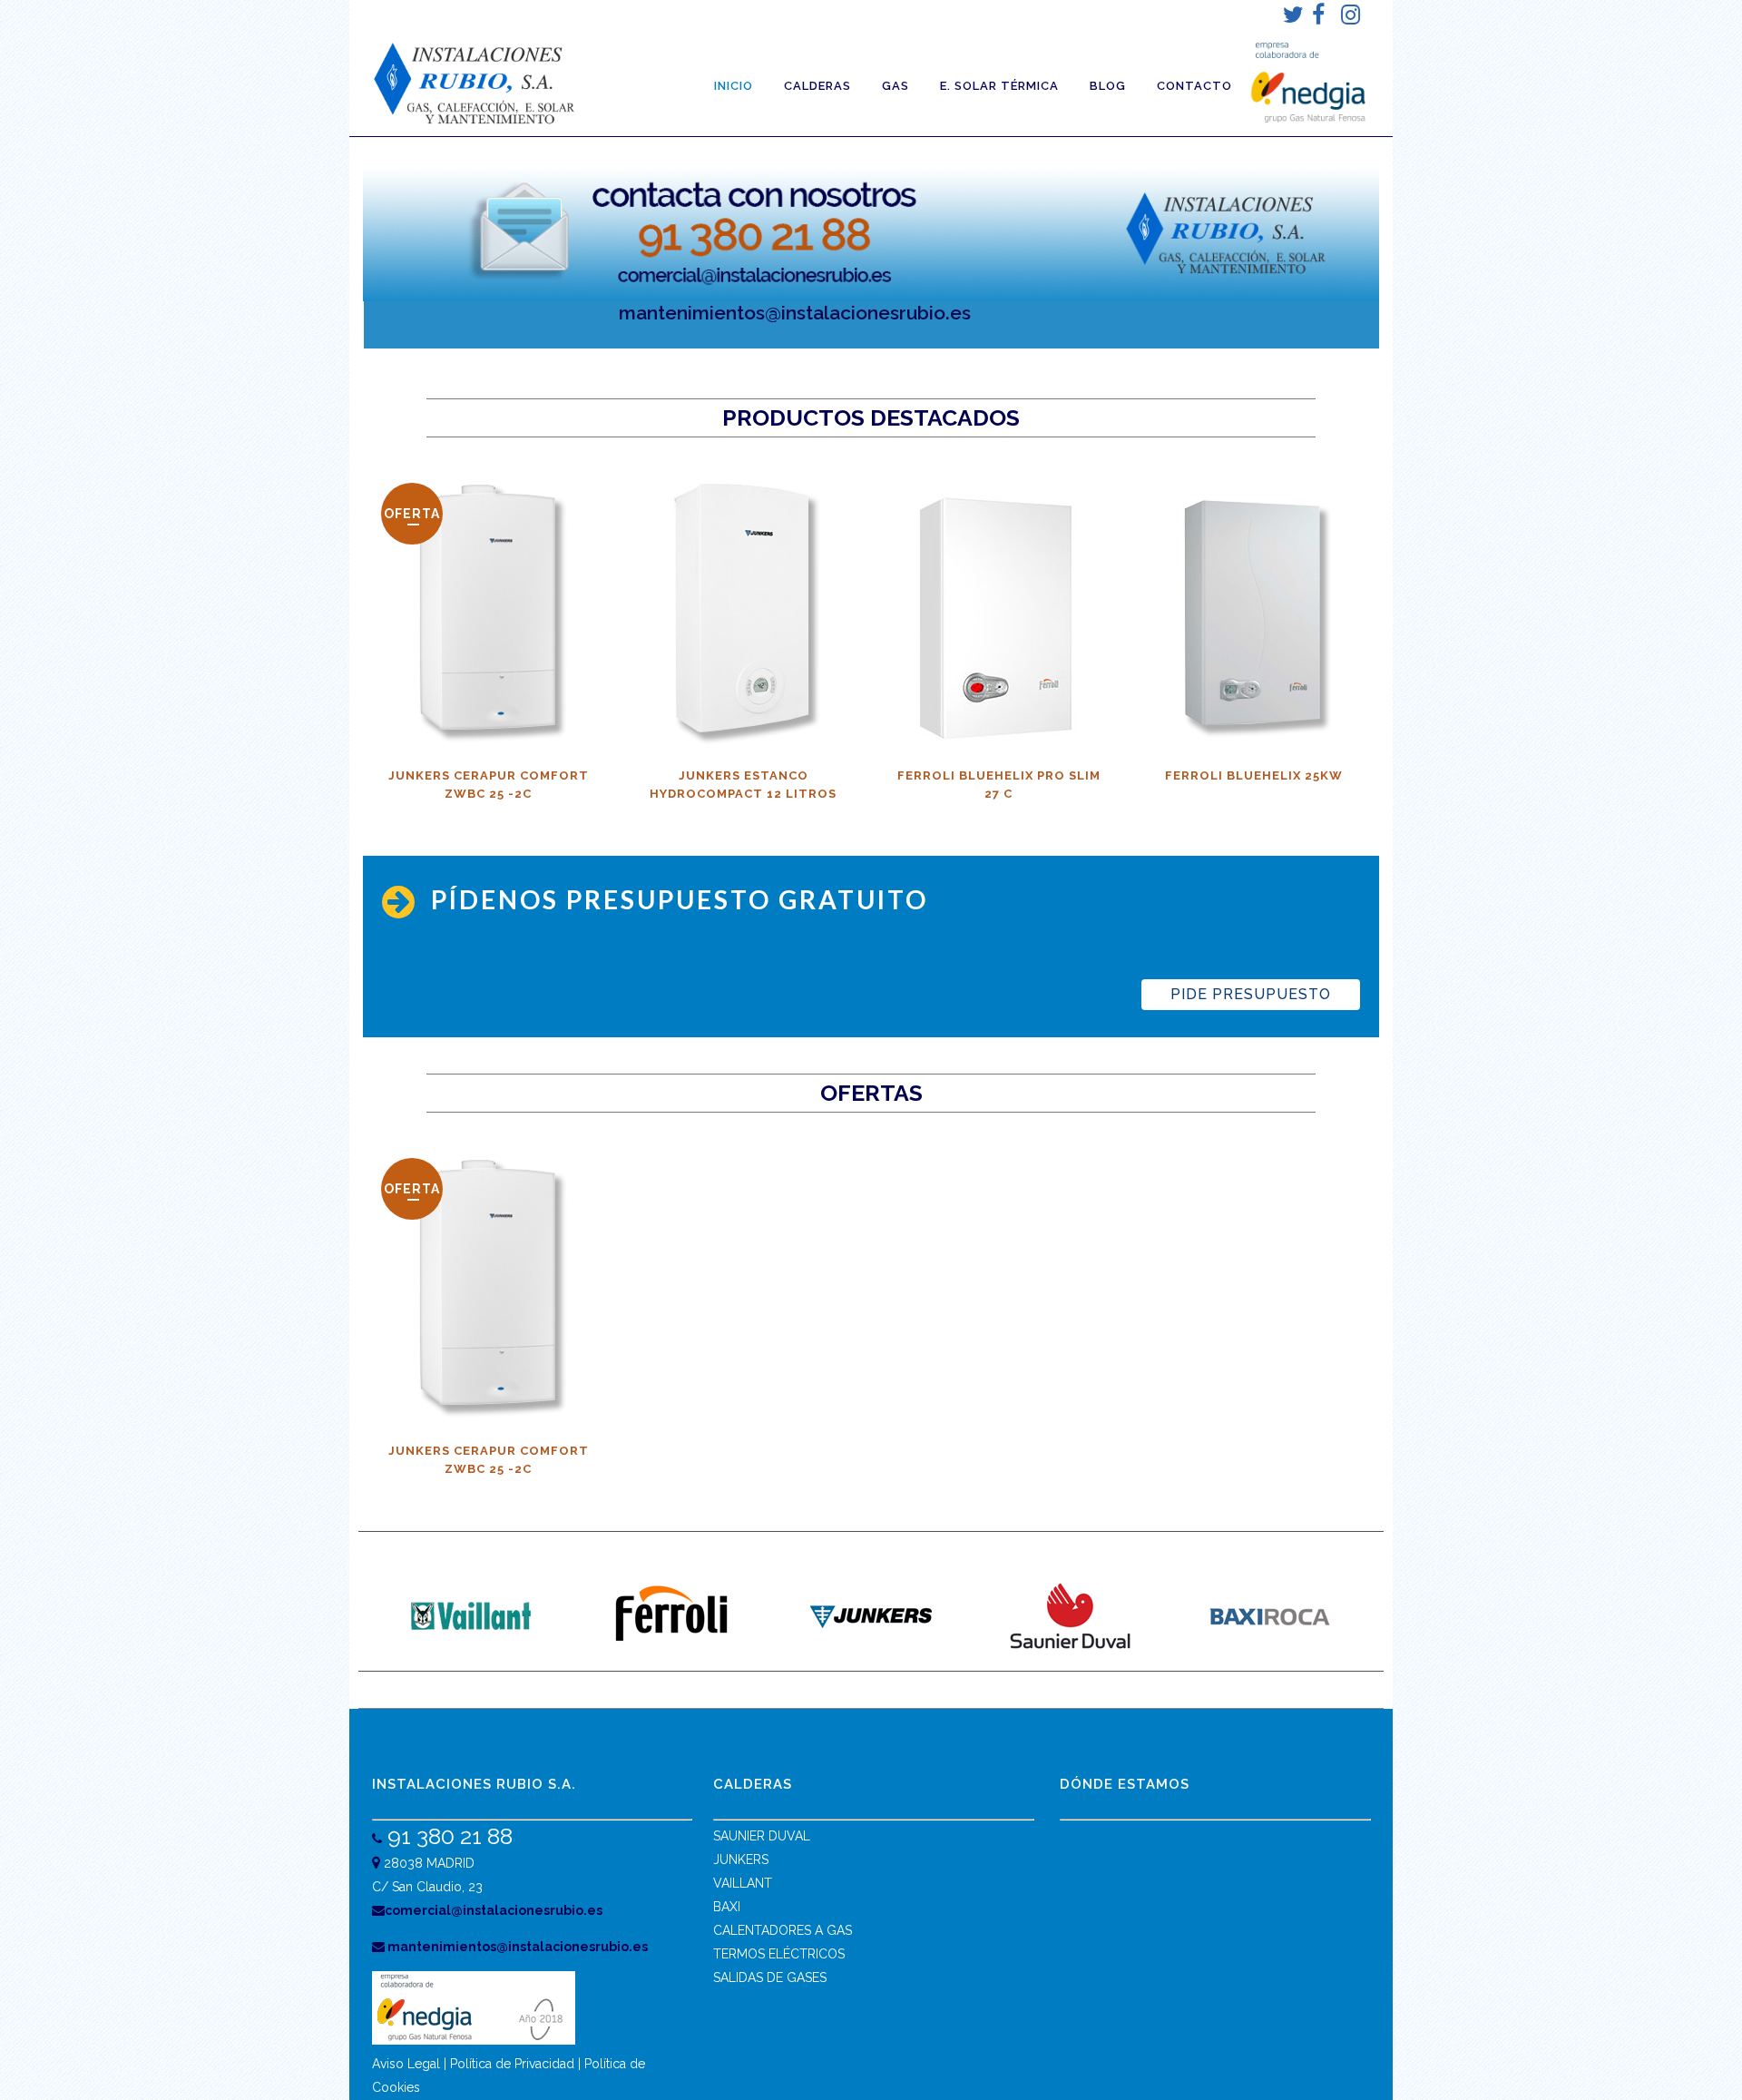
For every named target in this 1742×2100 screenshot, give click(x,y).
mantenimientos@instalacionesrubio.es (795, 313)
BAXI (727, 1907)
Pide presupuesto (1251, 994)
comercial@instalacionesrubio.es (494, 1910)
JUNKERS (741, 1860)
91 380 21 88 (447, 1836)
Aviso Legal (406, 2064)
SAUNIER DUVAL (762, 1836)
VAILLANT (743, 1883)
